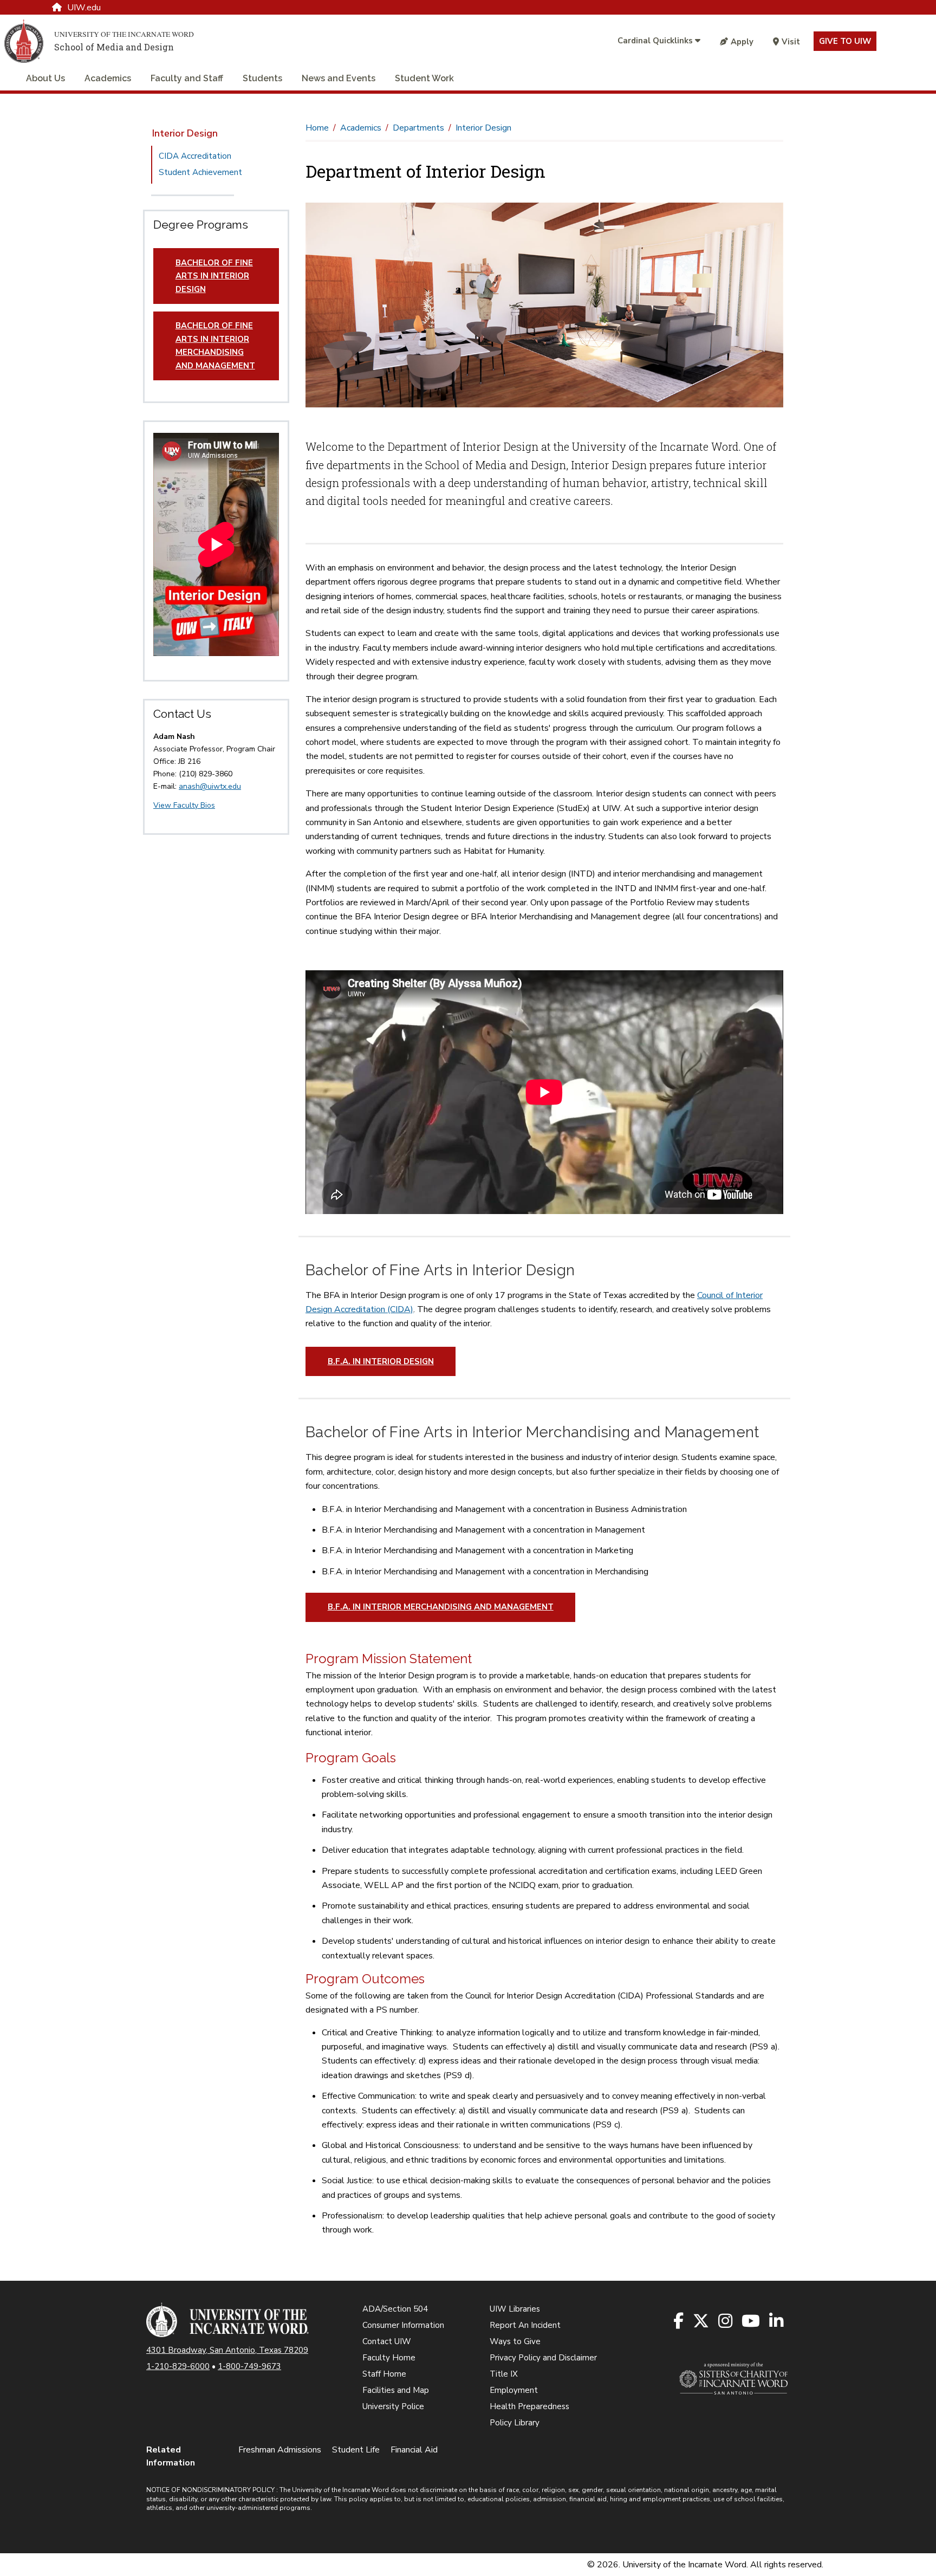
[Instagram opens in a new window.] (726, 2322)
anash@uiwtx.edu (210, 786)
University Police (393, 2406)
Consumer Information (403, 2325)
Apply (742, 42)
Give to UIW (845, 41)
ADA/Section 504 (395, 2309)
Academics (108, 78)
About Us (45, 78)
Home (317, 128)
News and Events (339, 78)
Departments (418, 128)
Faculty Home (389, 2358)
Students (262, 78)
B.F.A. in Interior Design (381, 1361)
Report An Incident (525, 2325)
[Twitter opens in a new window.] (702, 2322)
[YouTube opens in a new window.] (752, 2322)
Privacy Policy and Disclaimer (543, 2358)
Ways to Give (515, 2341)
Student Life (356, 2450)
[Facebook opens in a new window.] (679, 2322)
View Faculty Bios (184, 805)
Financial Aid (414, 2450)
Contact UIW (387, 2341)
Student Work (424, 78)
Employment (514, 2390)
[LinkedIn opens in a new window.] (777, 2322)
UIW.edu (84, 8)
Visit (791, 42)
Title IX (504, 2374)
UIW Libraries (515, 2309)
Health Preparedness (529, 2406)
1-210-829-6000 (178, 2366)
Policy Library (515, 2423)
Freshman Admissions (280, 2450)
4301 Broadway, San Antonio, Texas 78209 (227, 2350)
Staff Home (384, 2374)
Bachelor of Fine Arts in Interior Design (214, 276)
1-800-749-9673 (249, 2366)
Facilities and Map (396, 2390)
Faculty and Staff (187, 78)
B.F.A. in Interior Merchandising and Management (441, 1607)
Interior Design (185, 133)
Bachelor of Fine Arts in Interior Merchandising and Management (215, 345)
